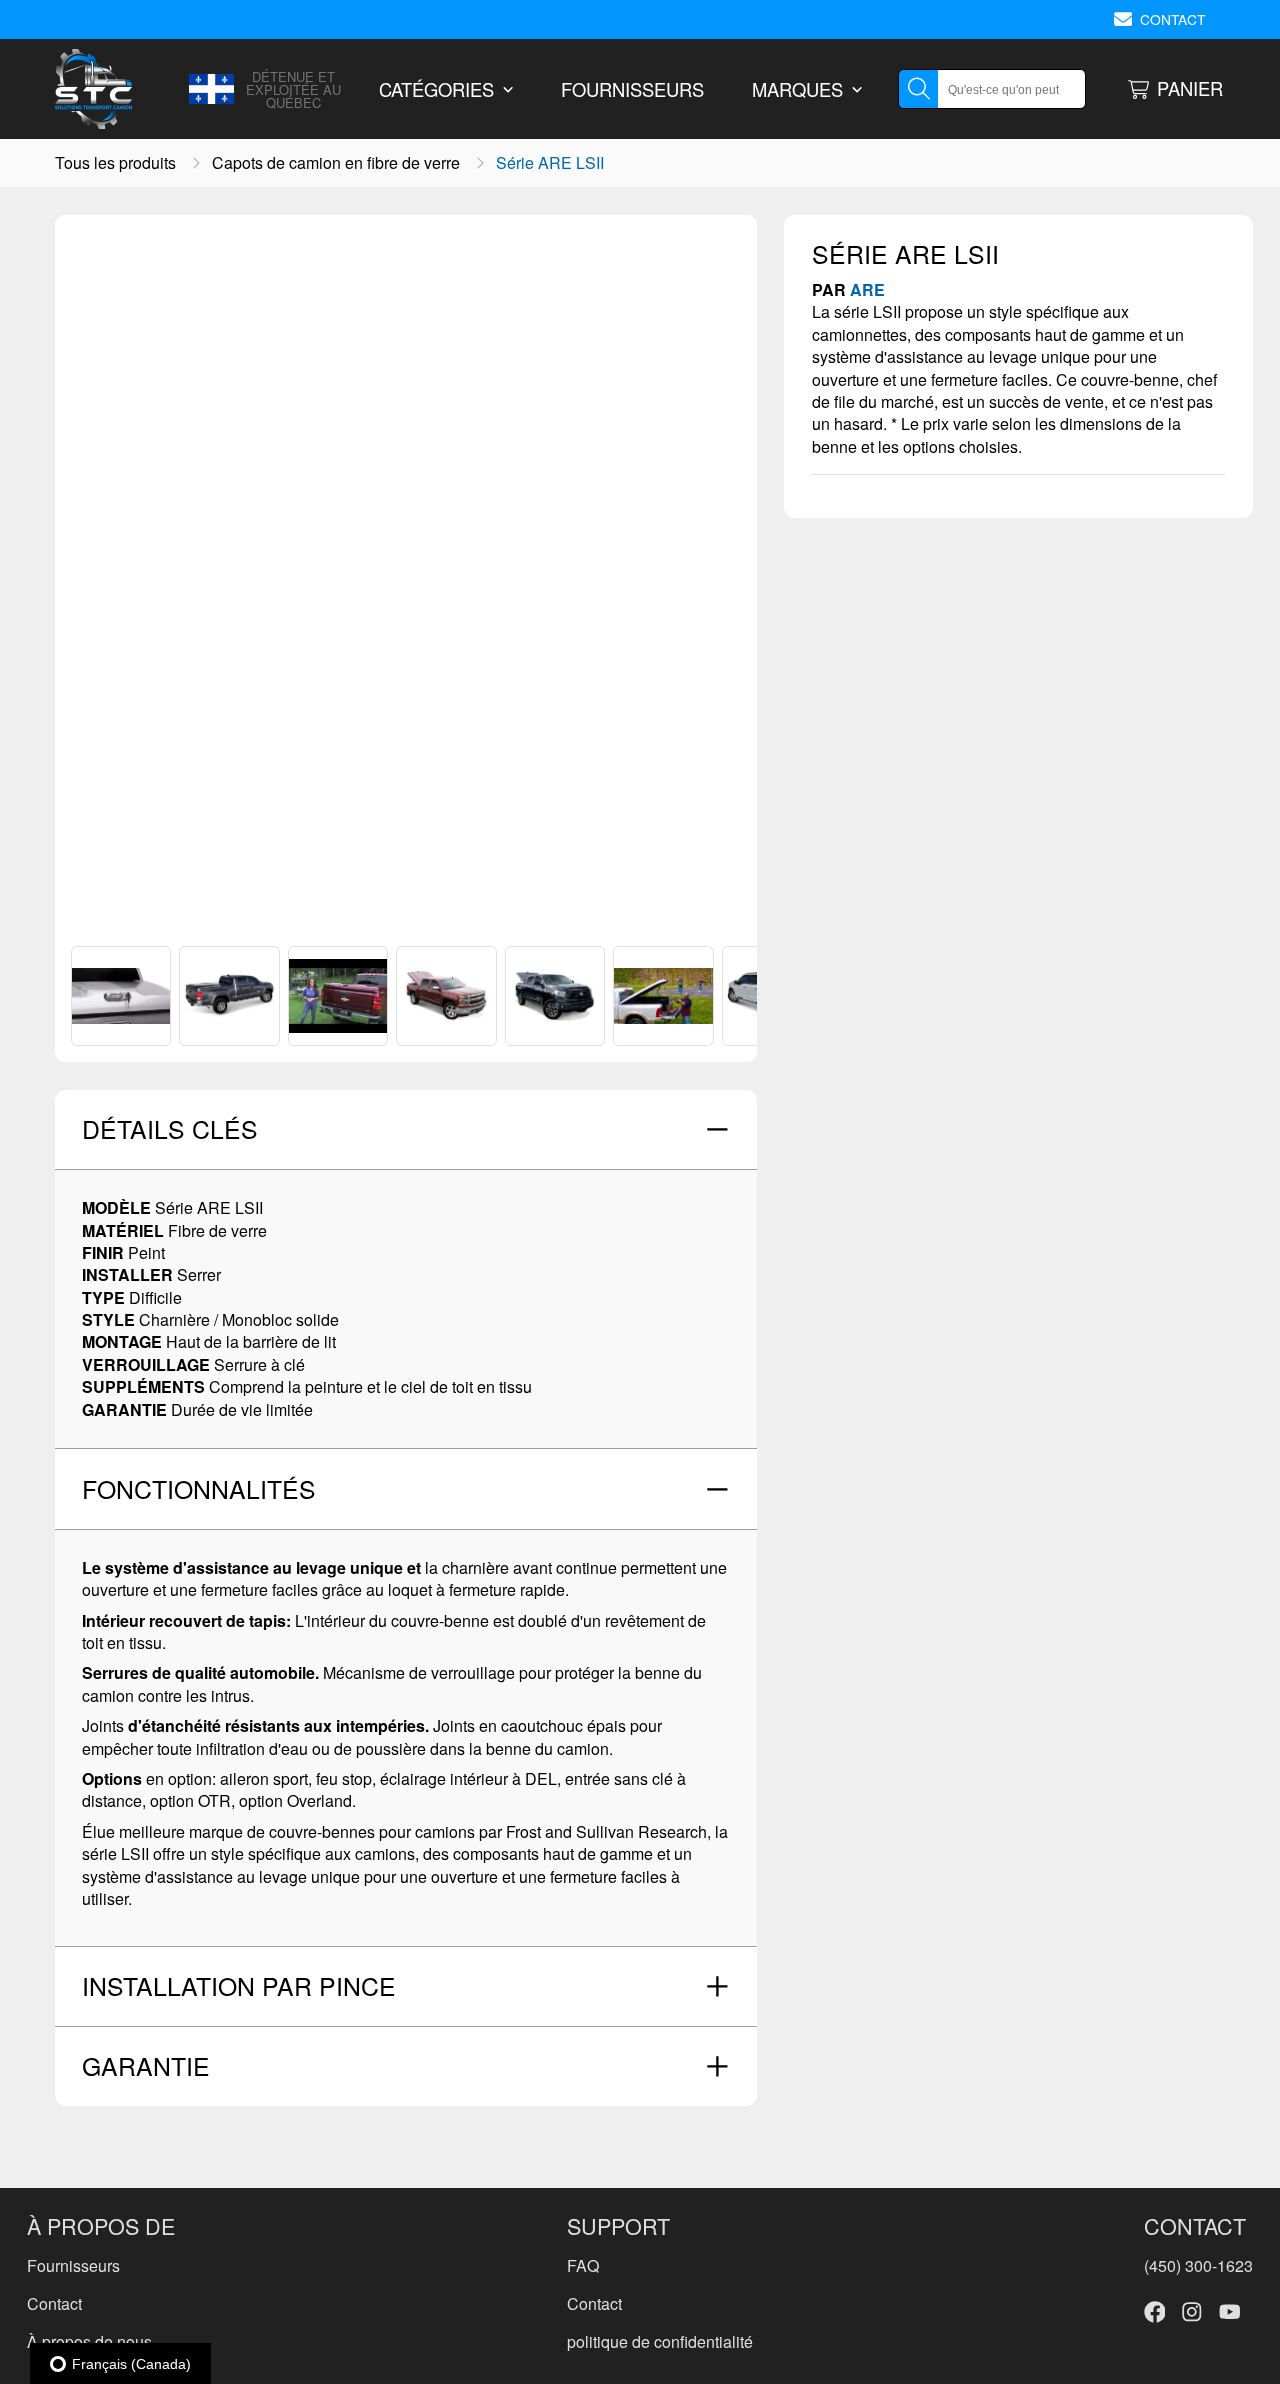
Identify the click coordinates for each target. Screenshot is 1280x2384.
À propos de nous (89, 2341)
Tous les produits (115, 163)
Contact (54, 2303)
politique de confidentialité (660, 2341)
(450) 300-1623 (1198, 2265)
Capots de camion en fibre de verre (336, 163)
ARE (867, 289)
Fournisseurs (73, 2265)
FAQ (583, 2265)
